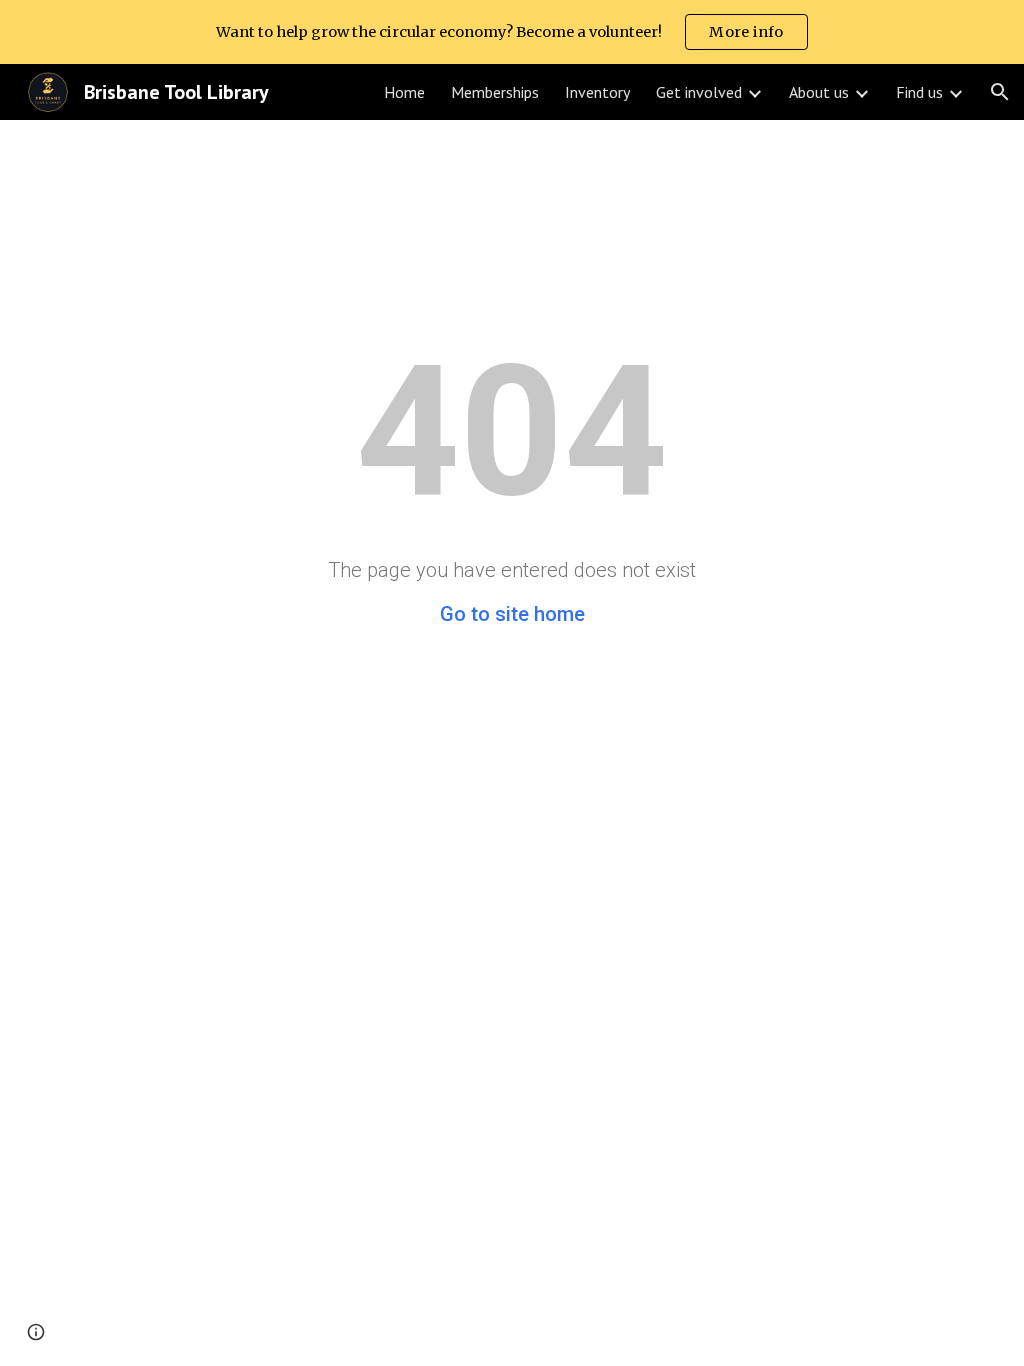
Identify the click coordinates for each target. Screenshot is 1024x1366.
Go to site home (512, 614)
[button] (1000, 92)
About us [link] (819, 92)
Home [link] (404, 92)
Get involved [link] (699, 92)
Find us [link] (919, 92)
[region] (512, 32)
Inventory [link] (597, 92)
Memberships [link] (495, 92)
